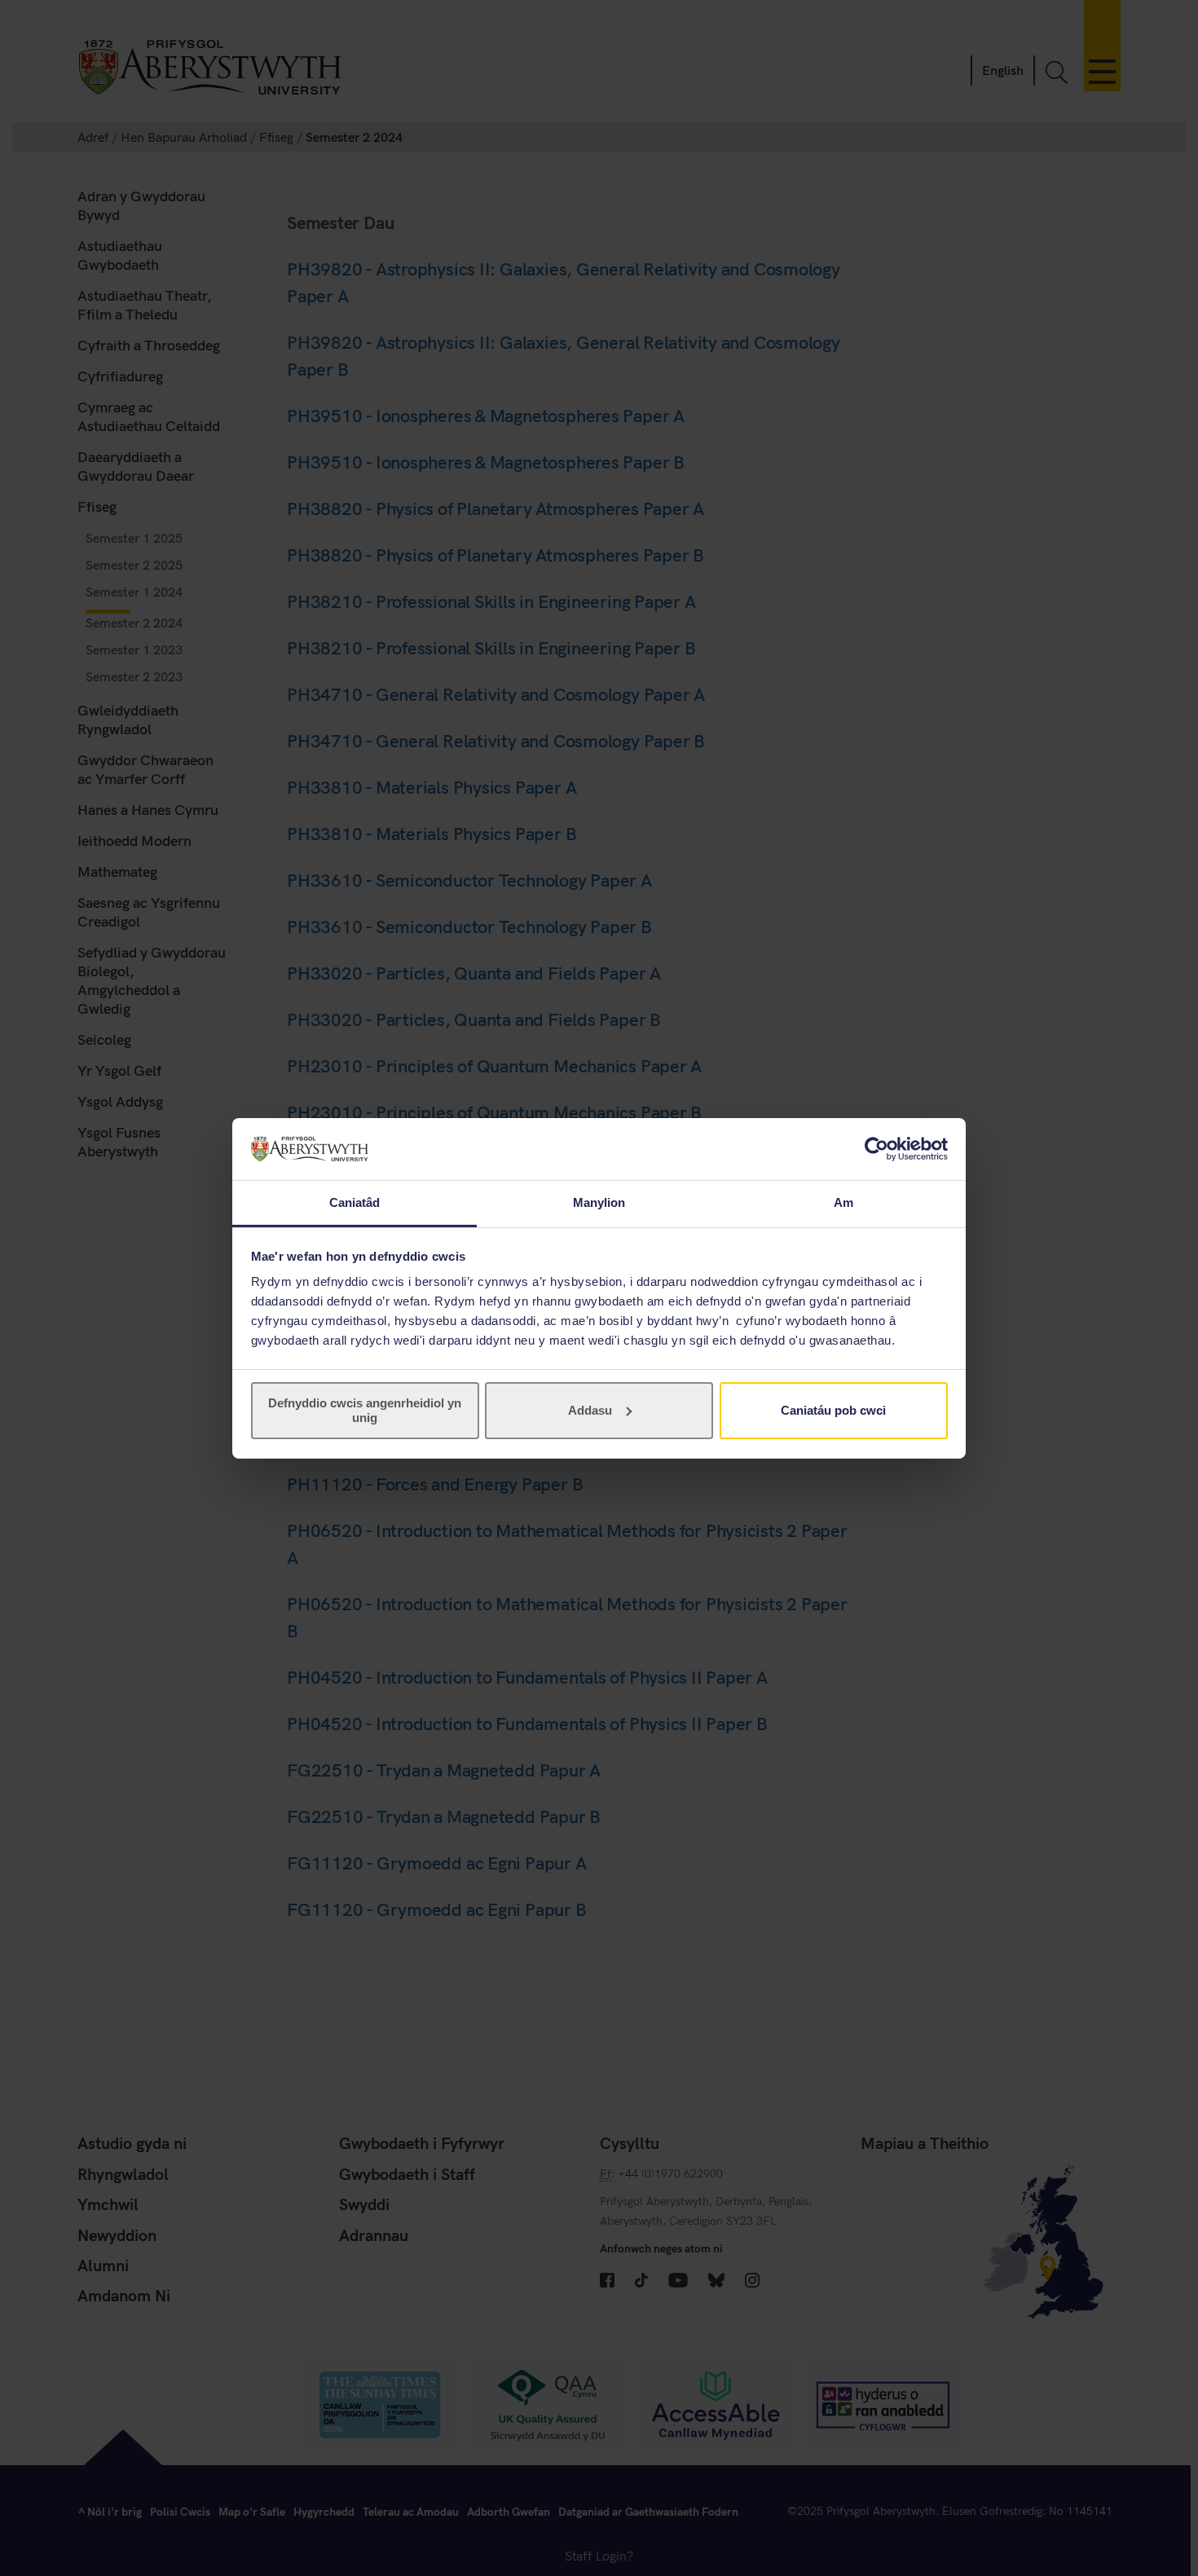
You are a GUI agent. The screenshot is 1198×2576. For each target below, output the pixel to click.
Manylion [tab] (599, 1202)
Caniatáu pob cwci (833, 1410)
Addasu (590, 1410)
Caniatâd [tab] (355, 1202)
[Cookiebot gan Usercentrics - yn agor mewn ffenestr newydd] (876, 1149)
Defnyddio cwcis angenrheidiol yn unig (365, 1410)
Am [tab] (843, 1202)
